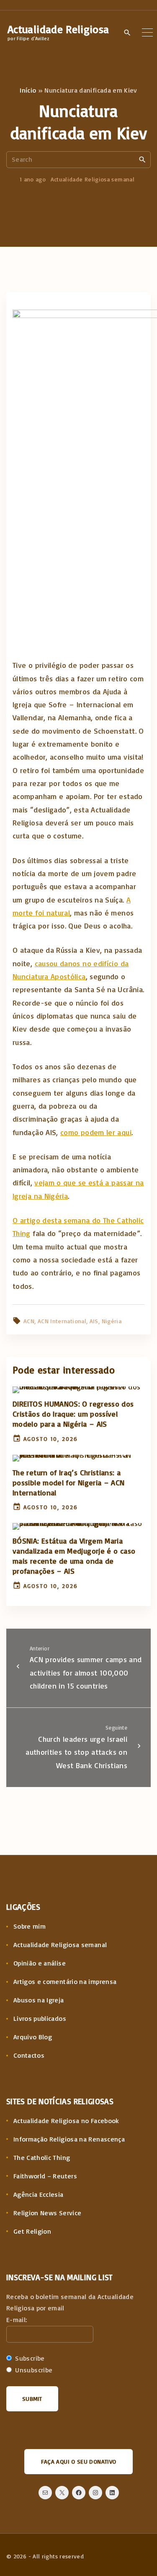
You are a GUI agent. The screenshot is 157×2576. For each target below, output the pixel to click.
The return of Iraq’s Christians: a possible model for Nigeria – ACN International (69, 1482)
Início (28, 90)
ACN (29, 1321)
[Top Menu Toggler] (147, 32)
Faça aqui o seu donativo (79, 2461)
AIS (94, 1321)
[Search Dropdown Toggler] (127, 33)
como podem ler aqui (96, 1132)
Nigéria (112, 1321)
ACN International (62, 1321)
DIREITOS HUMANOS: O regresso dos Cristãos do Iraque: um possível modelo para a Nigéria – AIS (73, 1414)
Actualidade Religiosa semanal (93, 179)
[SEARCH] (142, 159)
